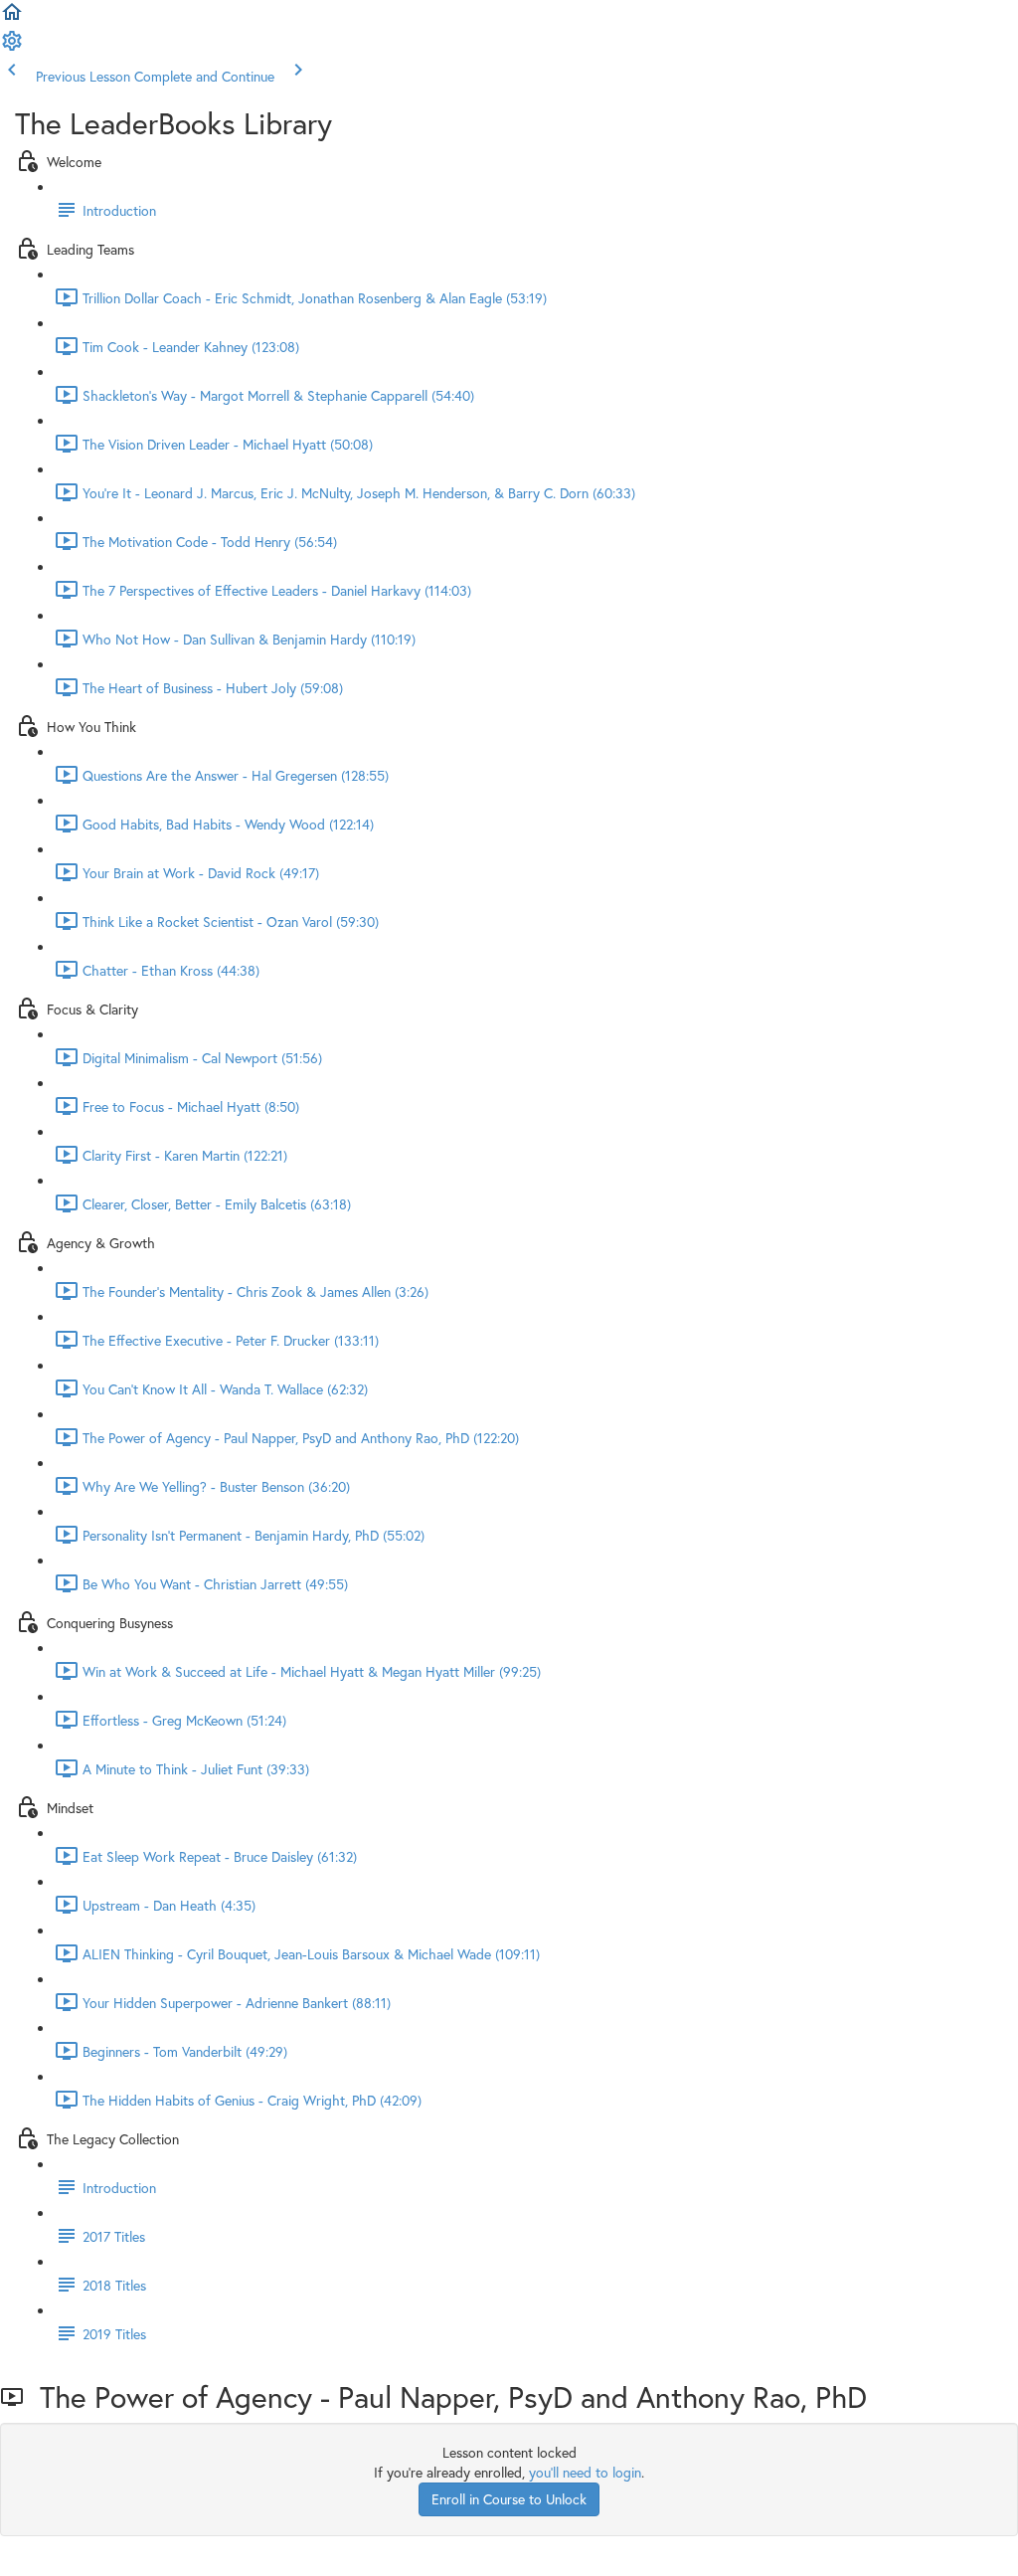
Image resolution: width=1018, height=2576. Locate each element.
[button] (12, 18)
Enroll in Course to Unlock (509, 2499)
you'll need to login (585, 2472)
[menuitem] (12, 47)
